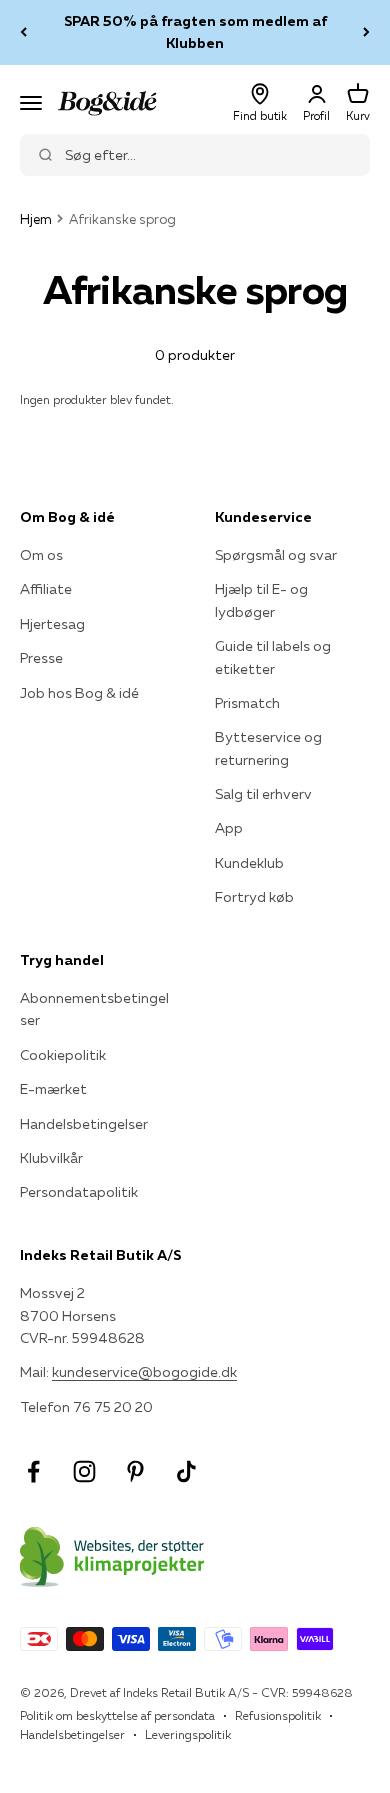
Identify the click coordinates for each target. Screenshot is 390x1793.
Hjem (36, 219)
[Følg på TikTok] (186, 1471)
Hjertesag (52, 624)
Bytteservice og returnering (268, 748)
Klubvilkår (51, 1158)
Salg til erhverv (263, 794)
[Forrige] (23, 32)
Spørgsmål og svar (276, 555)
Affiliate (46, 589)
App (229, 828)
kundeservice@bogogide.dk (144, 1372)
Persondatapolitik (79, 1192)
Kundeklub (249, 863)
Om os (41, 555)
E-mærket (53, 1089)
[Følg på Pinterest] (135, 1471)
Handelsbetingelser (84, 1124)
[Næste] (366, 32)
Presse (41, 658)
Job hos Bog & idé (79, 693)
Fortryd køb (254, 897)
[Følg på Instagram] (84, 1471)
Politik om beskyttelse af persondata (117, 1715)
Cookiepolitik (63, 1055)
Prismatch (247, 703)
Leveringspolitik (188, 1734)
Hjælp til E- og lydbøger (261, 600)
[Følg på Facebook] (33, 1471)
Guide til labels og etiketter (273, 657)
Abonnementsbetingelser (94, 1009)
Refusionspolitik (278, 1715)
